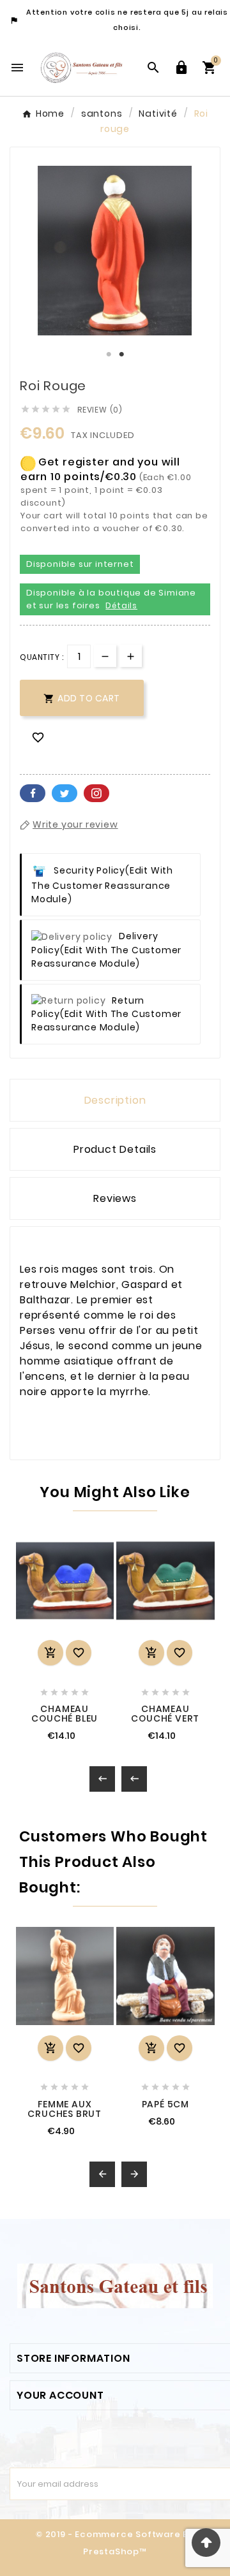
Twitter (65, 793)
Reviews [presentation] (115, 1198)
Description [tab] (115, 1100)
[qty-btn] (131, 656)
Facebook (33, 793)
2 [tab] (121, 355)
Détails (121, 605)
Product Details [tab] (115, 1149)
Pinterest (96, 793)
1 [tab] (109, 355)
